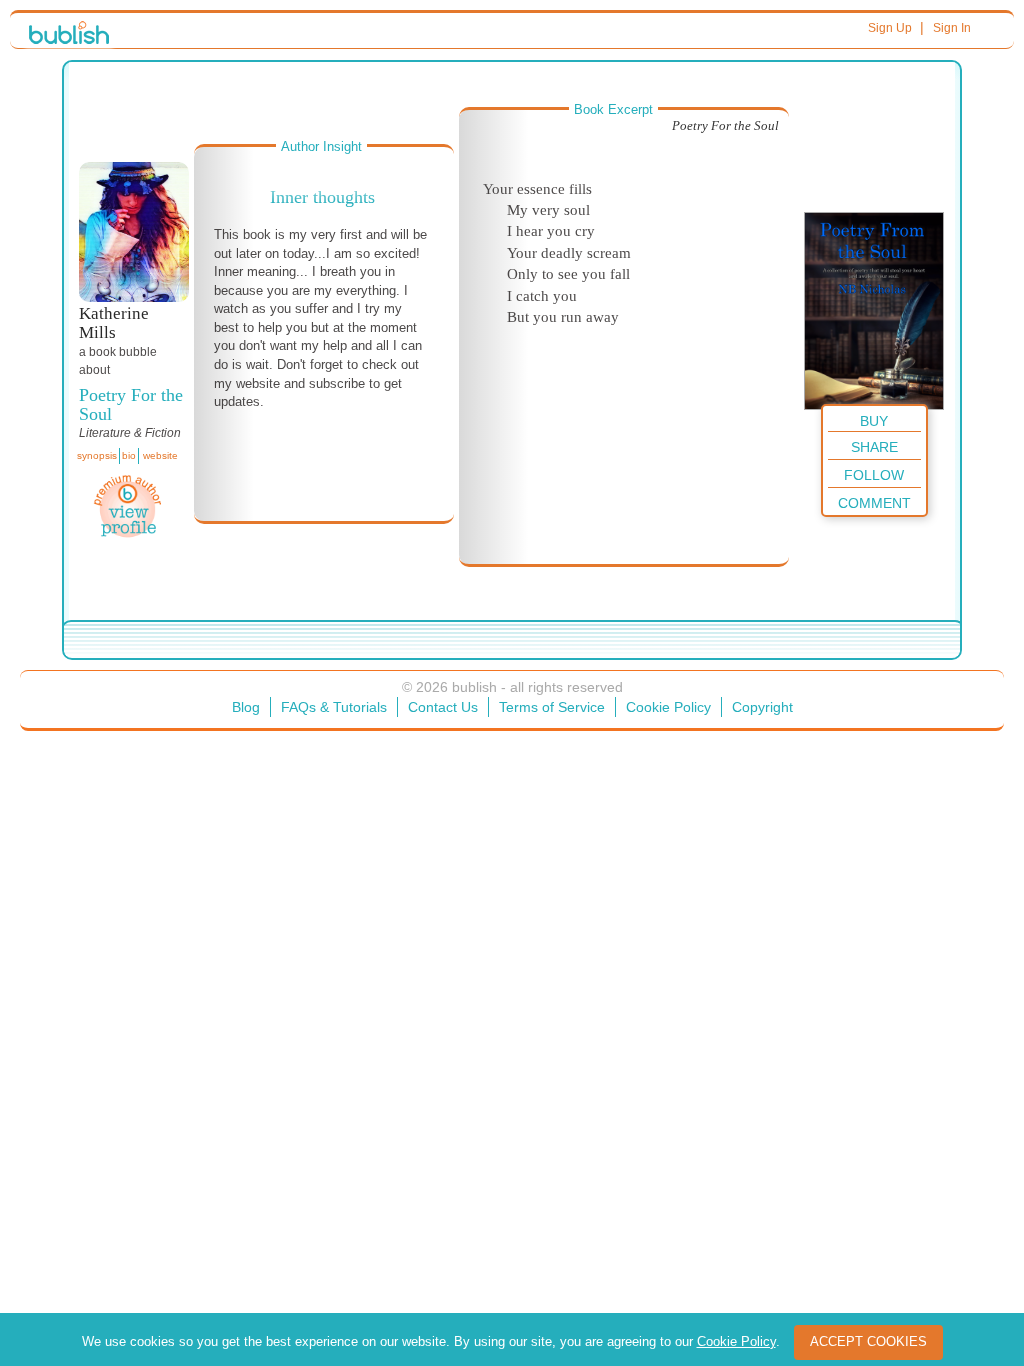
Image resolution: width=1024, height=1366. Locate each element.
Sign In (952, 28)
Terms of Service (552, 707)
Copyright (762, 707)
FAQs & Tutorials (334, 707)
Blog (246, 707)
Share (874, 447)
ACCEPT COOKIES (868, 1341)
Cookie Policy (668, 707)
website (160, 455)
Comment (874, 503)
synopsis (97, 455)
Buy (874, 421)
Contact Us (443, 707)
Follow (874, 475)
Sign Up (890, 28)
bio (129, 455)
